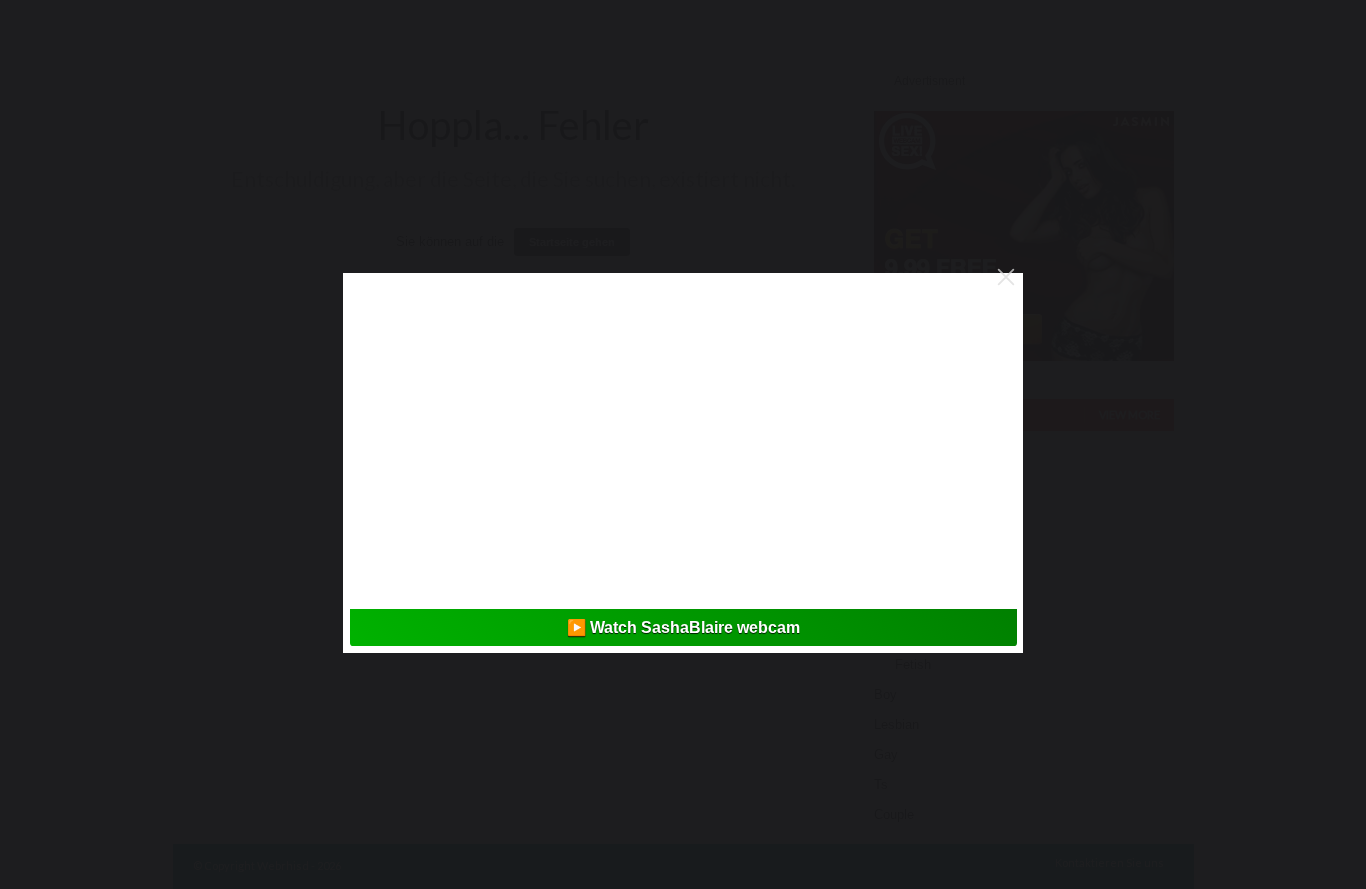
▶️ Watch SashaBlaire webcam (683, 627)
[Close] (1006, 277)
